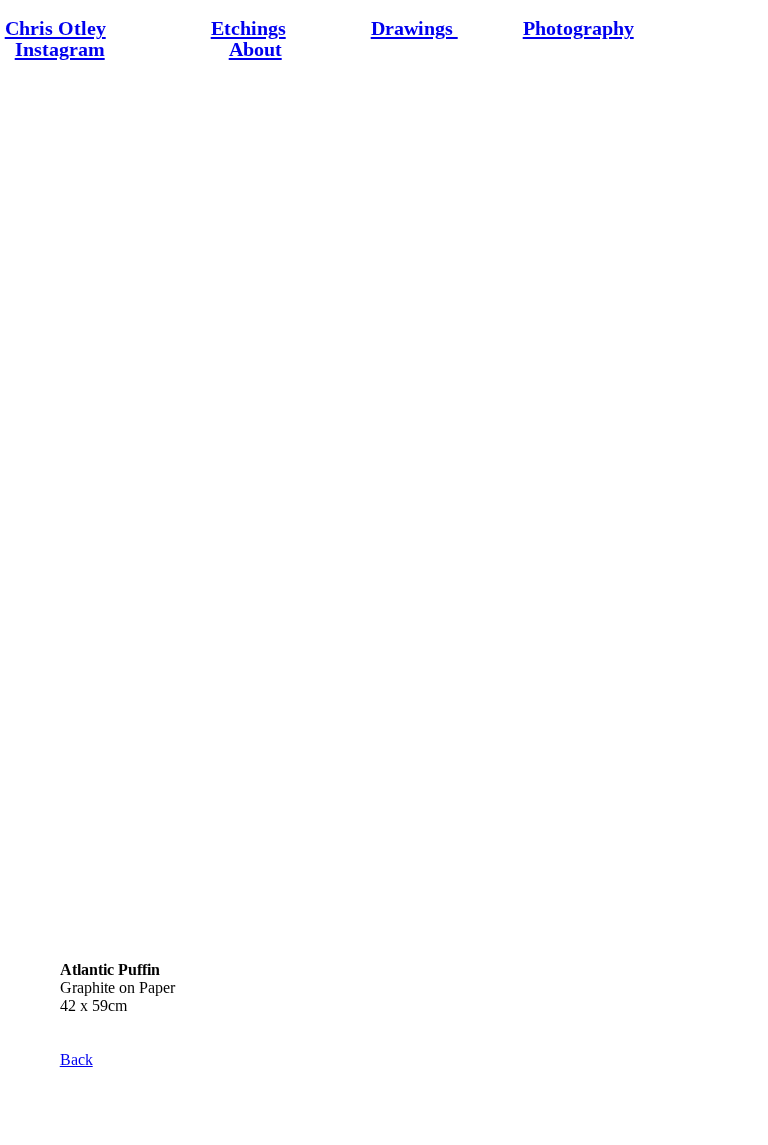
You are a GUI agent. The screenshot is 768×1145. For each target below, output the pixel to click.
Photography (578, 28)
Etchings (248, 28)
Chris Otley (55, 28)
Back (76, 1059)
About (255, 49)
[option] (384, 512)
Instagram (60, 49)
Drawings (414, 28)
